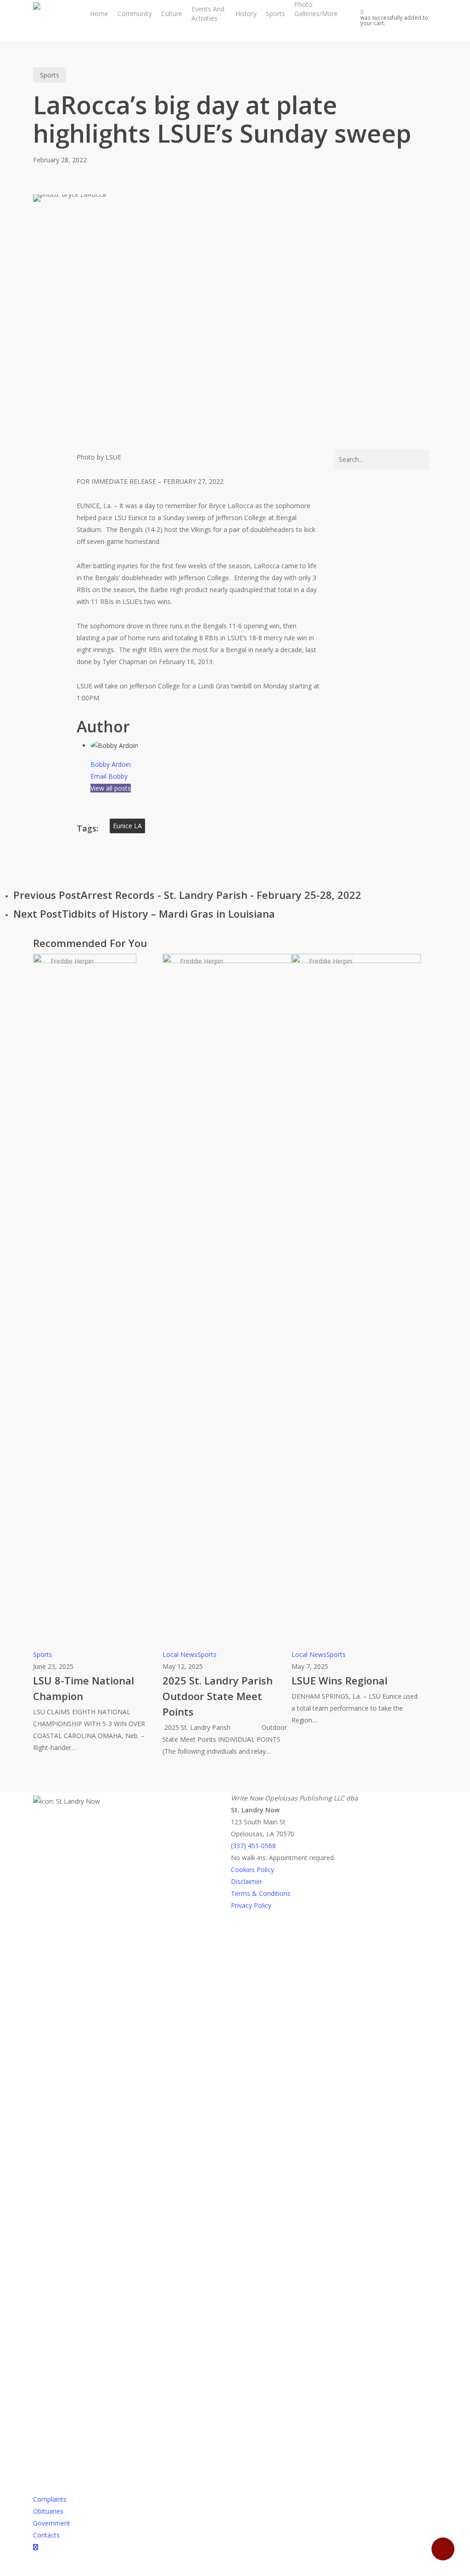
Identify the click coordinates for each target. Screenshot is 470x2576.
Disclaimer (246, 1881)
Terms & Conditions (261, 1893)
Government (52, 2523)
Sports (50, 75)
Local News (180, 1654)
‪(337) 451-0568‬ (253, 1846)
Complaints (50, 2499)
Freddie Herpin (71, 961)
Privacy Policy (251, 1905)
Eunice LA (127, 826)
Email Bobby (109, 776)
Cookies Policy (252, 1870)
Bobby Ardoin (111, 764)
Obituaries (48, 2511)
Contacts (46, 2535)
